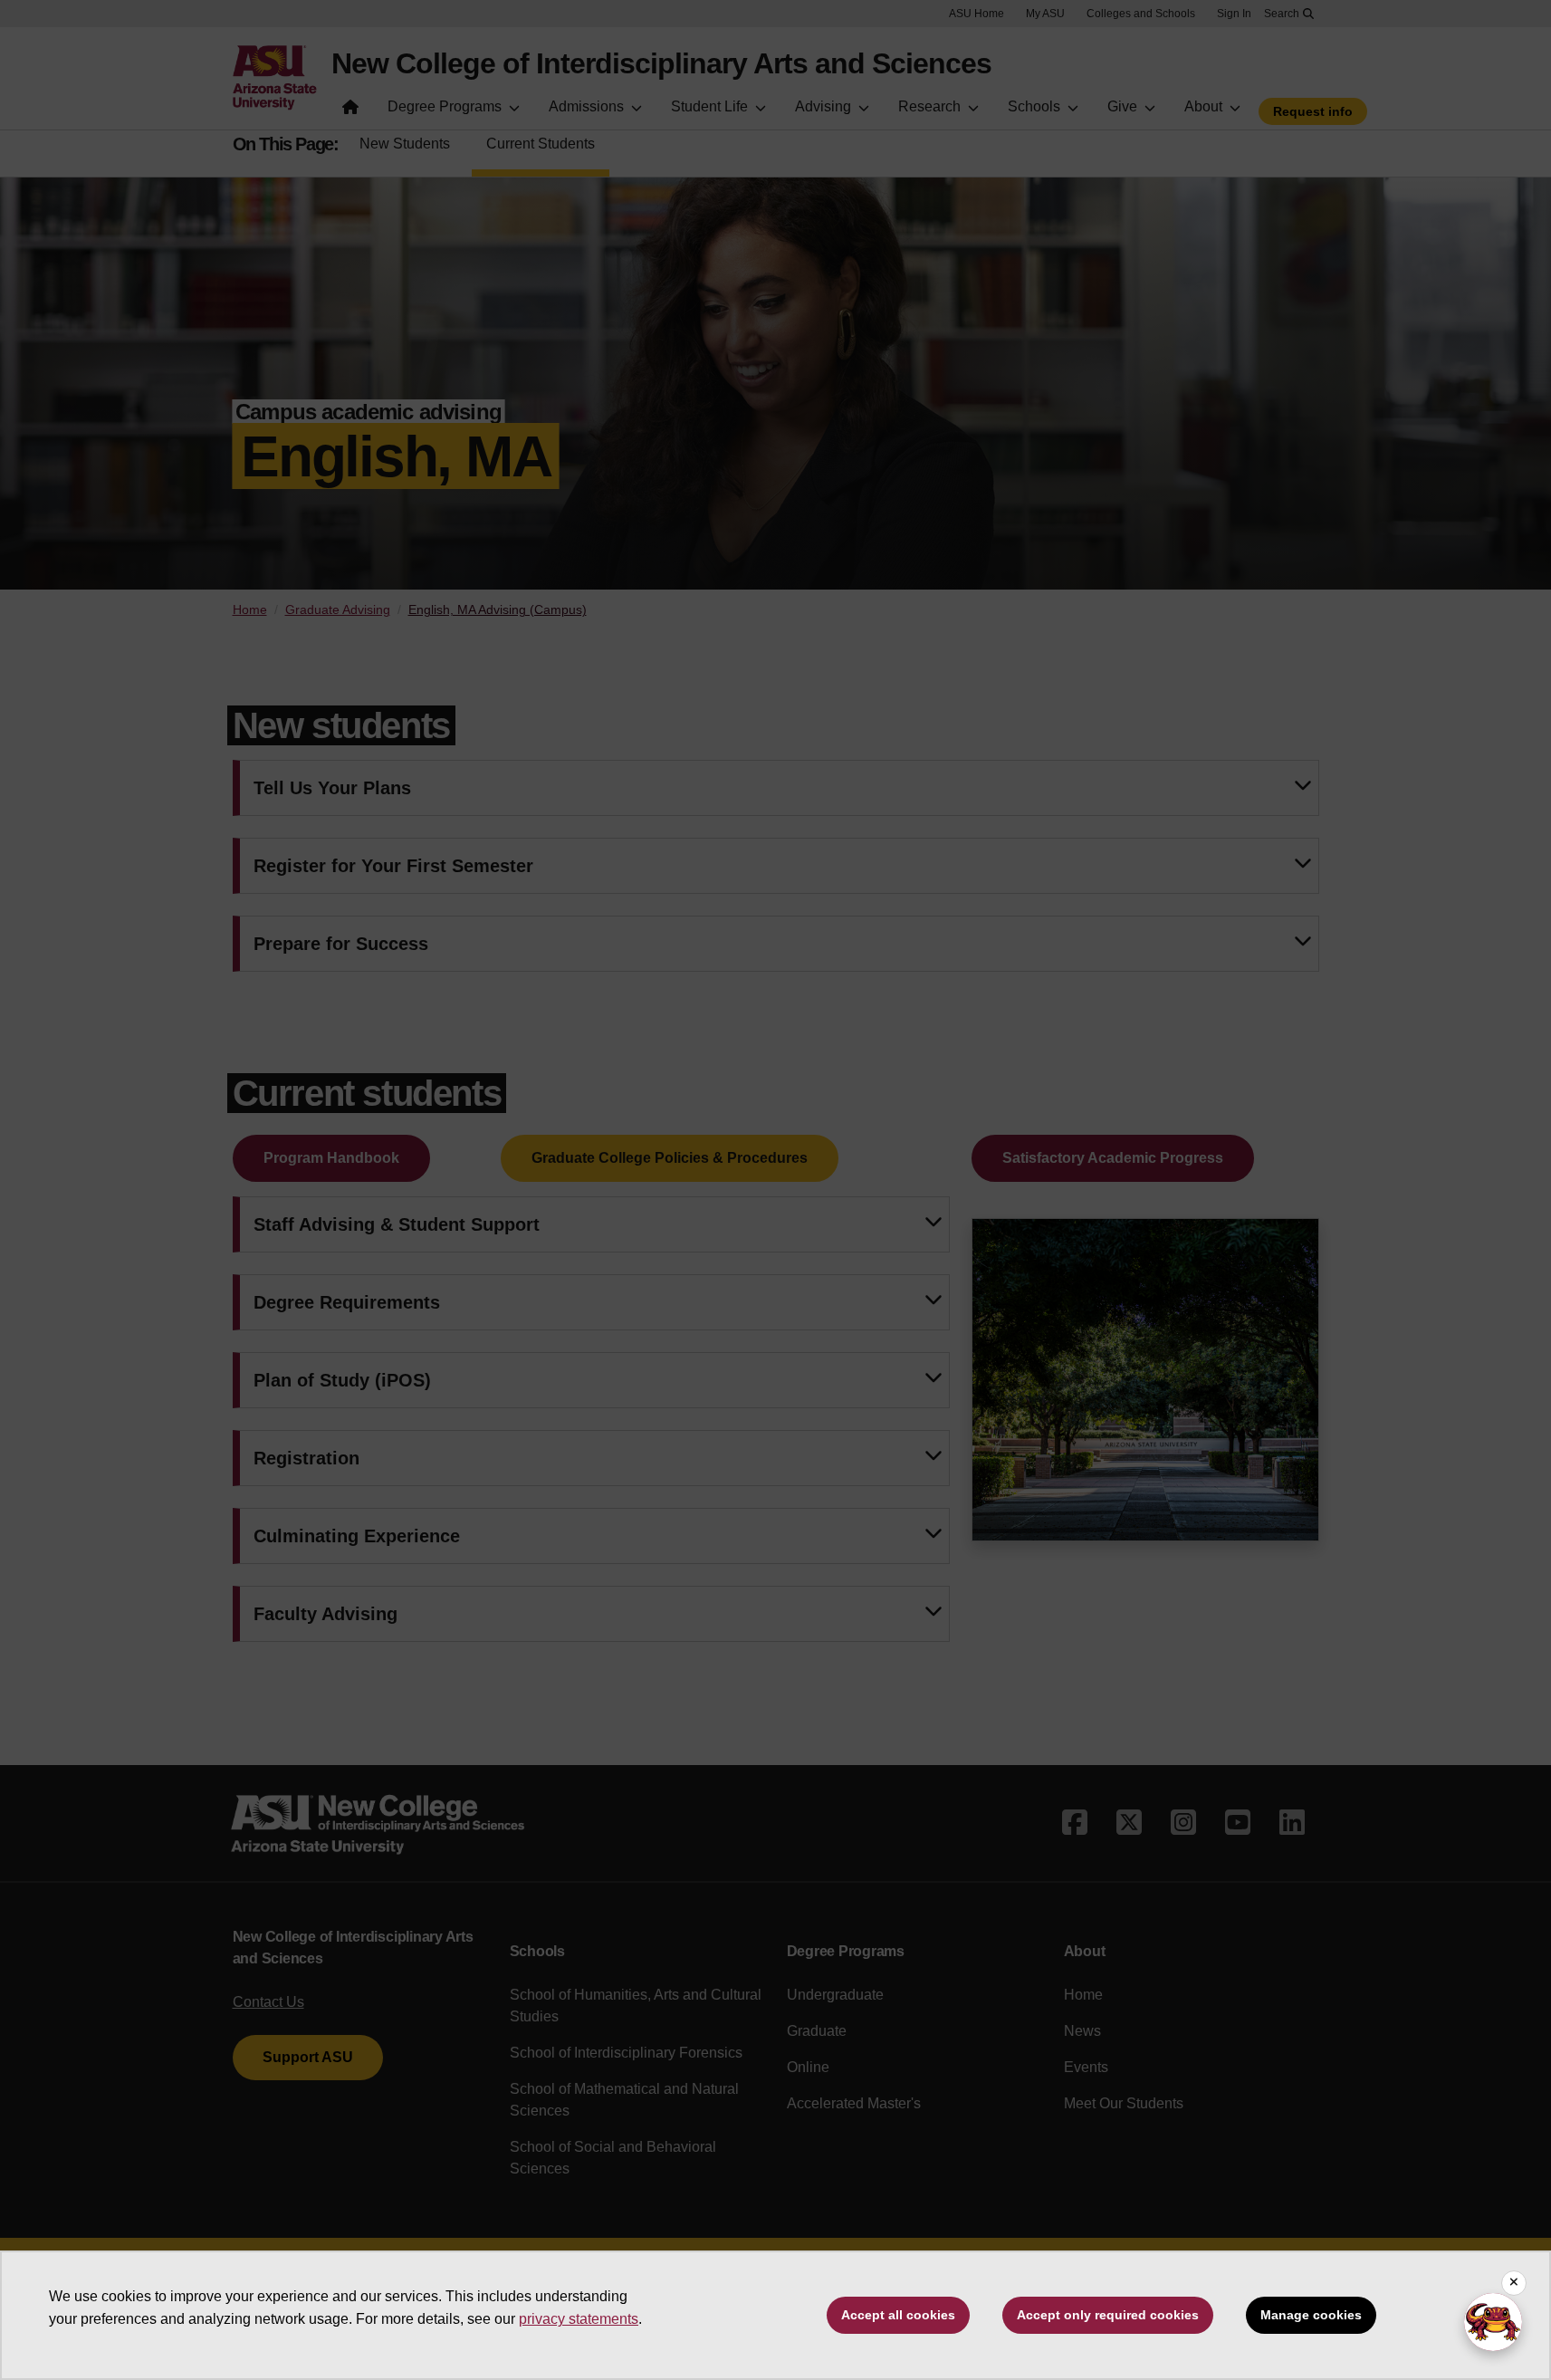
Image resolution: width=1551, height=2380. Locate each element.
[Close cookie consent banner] (1514, 2283)
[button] (1493, 2322)
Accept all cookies (898, 2315)
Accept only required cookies (1108, 2315)
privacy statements (579, 2319)
